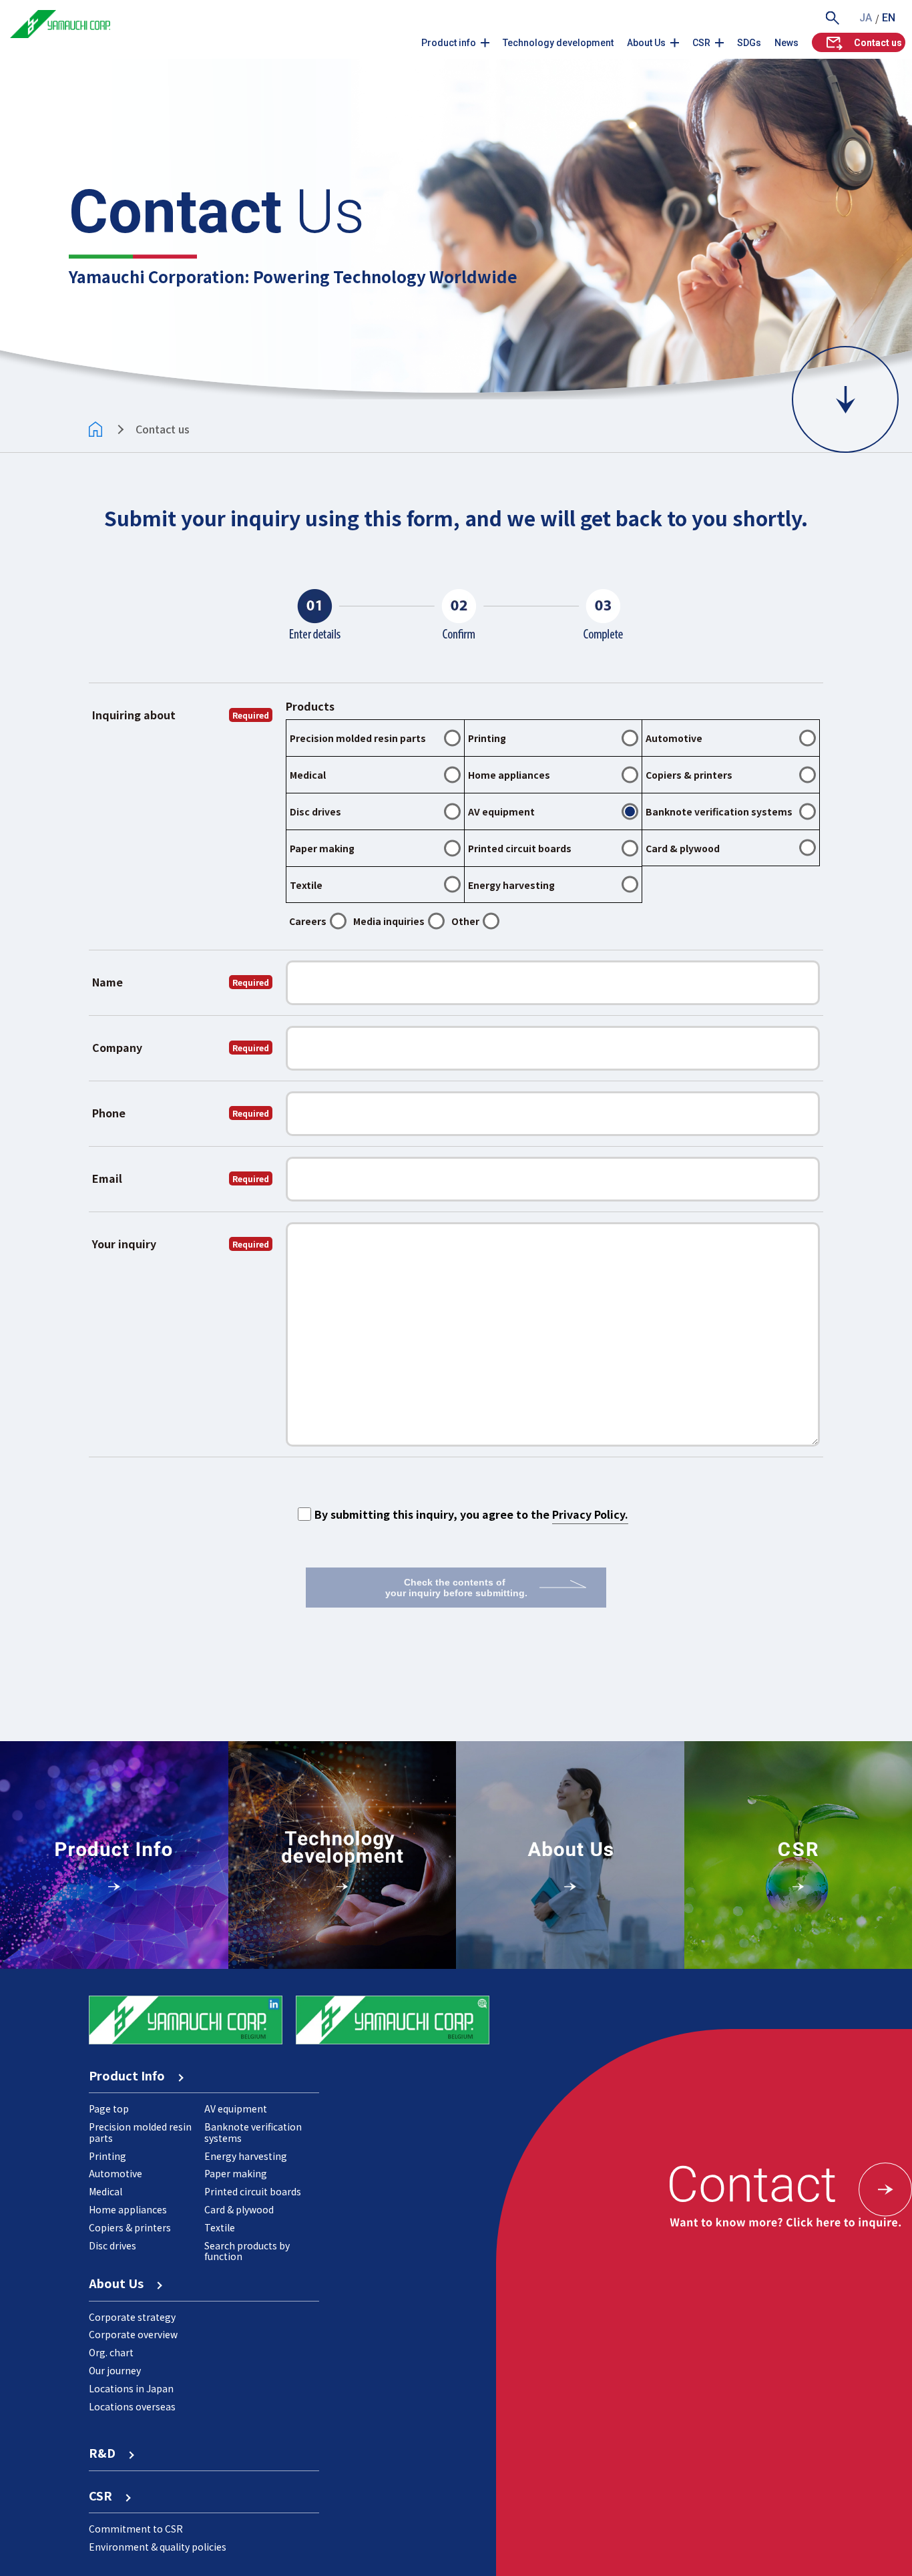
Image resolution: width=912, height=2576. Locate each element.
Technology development (558, 43)
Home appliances (128, 2209)
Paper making (236, 2173)
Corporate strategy (132, 2317)
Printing (107, 2156)
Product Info (133, 2075)
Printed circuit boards (253, 2191)
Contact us (878, 43)
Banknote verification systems (253, 2132)
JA (866, 18)
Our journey (115, 2370)
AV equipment (236, 2108)
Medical (105, 2191)
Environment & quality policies (158, 2547)
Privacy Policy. (590, 1514)
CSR (701, 43)
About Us (646, 43)
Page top (109, 2108)
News (786, 43)
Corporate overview (133, 2334)
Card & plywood (239, 2209)
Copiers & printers (130, 2227)
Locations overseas (132, 2406)
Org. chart (111, 2352)
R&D (108, 2452)
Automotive (116, 2173)
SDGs (749, 43)
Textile (220, 2227)
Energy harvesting (246, 2156)
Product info (449, 43)
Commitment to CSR (136, 2529)
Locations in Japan (131, 2388)
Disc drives (112, 2245)
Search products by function (247, 2251)
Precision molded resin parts (140, 2132)
